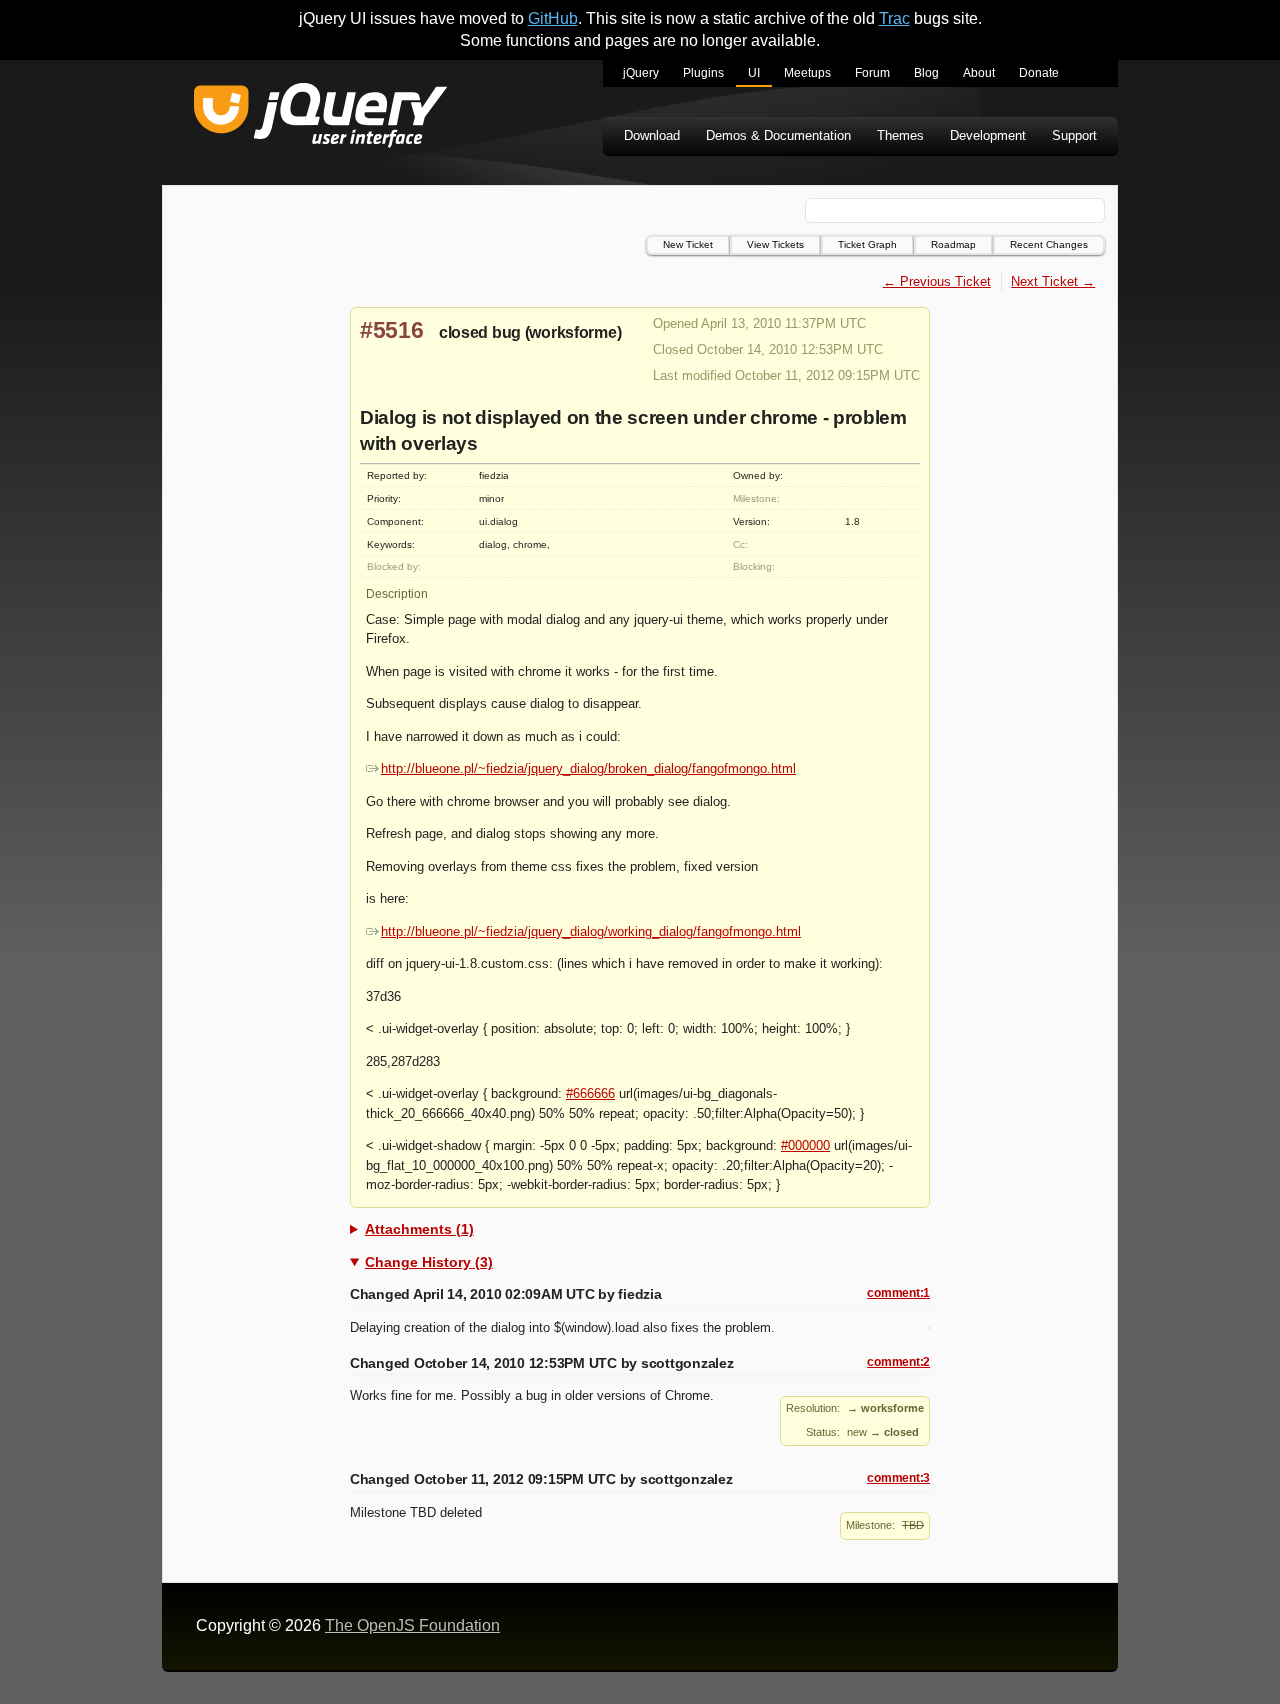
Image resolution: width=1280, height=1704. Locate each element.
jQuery (641, 73)
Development (988, 135)
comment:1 (898, 1293)
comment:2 (898, 1362)
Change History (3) (429, 1262)
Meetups (807, 73)
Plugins (703, 73)
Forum (872, 73)
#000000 (805, 1145)
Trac (894, 18)
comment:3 (898, 1478)
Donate (1039, 73)
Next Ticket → (1053, 281)
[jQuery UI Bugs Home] (320, 118)
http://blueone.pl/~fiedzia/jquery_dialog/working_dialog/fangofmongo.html (591, 931)
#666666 (590, 1093)
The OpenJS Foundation (412, 1625)
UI (754, 73)
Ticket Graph (867, 244)
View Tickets (775, 244)
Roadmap (953, 244)
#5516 (392, 330)
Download (652, 135)
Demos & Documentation (778, 135)
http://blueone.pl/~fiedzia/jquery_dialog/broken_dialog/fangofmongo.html (588, 768)
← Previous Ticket (937, 281)
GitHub (553, 18)
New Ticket (688, 244)
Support (1074, 135)
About (979, 73)
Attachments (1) (419, 1229)
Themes (900, 135)
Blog (926, 73)
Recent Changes (1049, 244)
